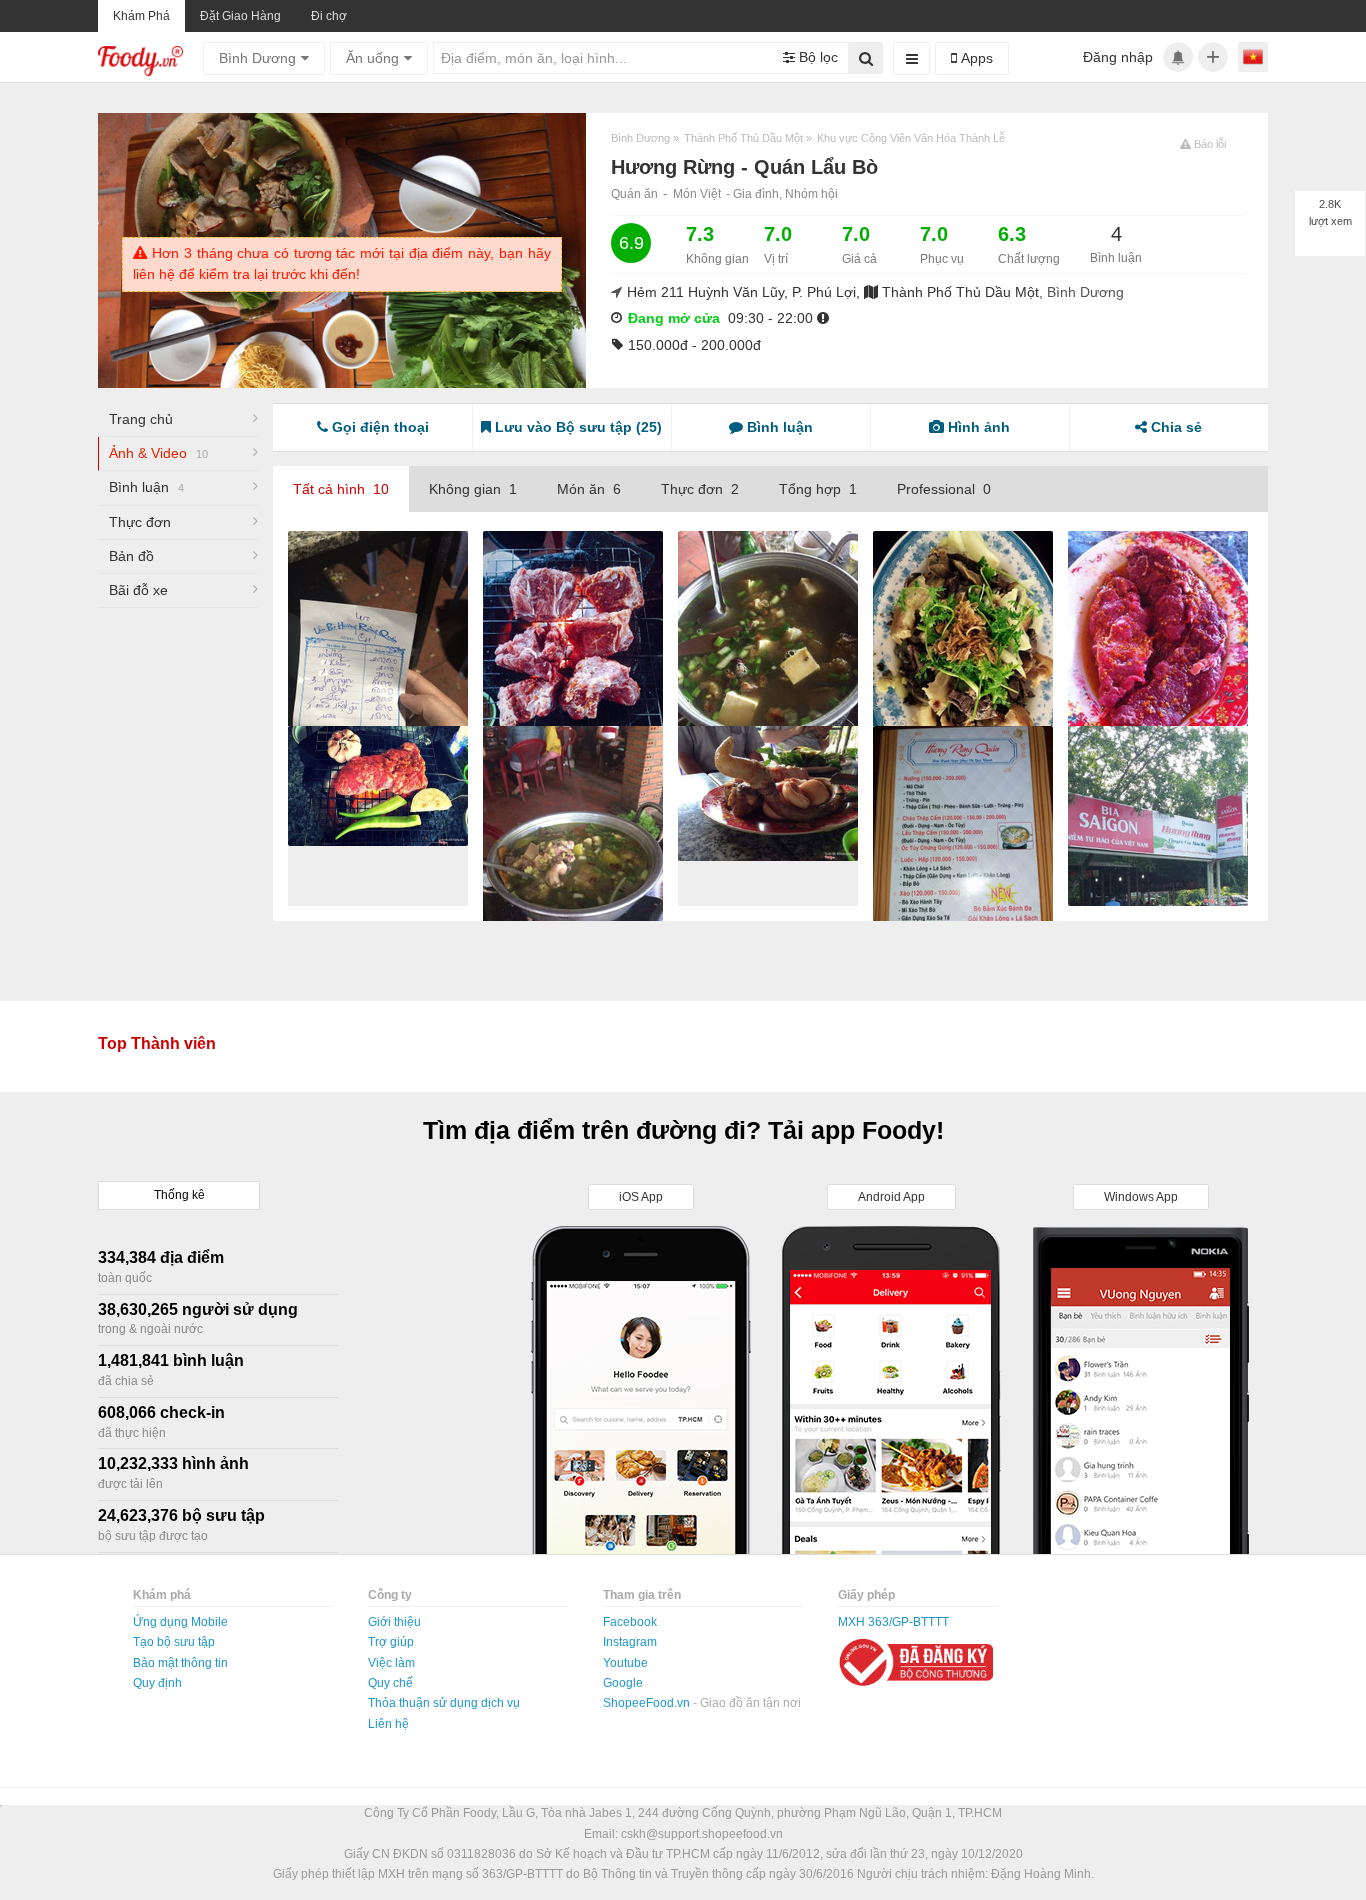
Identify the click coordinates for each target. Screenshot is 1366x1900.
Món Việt (697, 194)
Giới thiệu (394, 1622)
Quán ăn (634, 194)
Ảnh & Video (158, 453)
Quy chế (390, 1683)
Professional (944, 489)
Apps (975, 58)
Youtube (625, 1663)
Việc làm (391, 1663)
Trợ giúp (391, 1642)
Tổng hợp (818, 489)
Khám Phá (141, 16)
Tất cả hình (341, 489)
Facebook (630, 1622)
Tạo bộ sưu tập (174, 1642)
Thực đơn (140, 522)
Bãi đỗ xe (138, 590)
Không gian (473, 489)
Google (623, 1683)
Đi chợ (329, 16)
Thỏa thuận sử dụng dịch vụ (444, 1703)
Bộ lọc (816, 57)
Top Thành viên (157, 1043)
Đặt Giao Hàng (240, 16)
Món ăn (589, 489)
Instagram (630, 1642)
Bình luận (146, 487)
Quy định (157, 1683)
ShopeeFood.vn (648, 1703)
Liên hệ (388, 1724)
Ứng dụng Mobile (180, 1622)
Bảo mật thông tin (180, 1663)
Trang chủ (141, 419)
